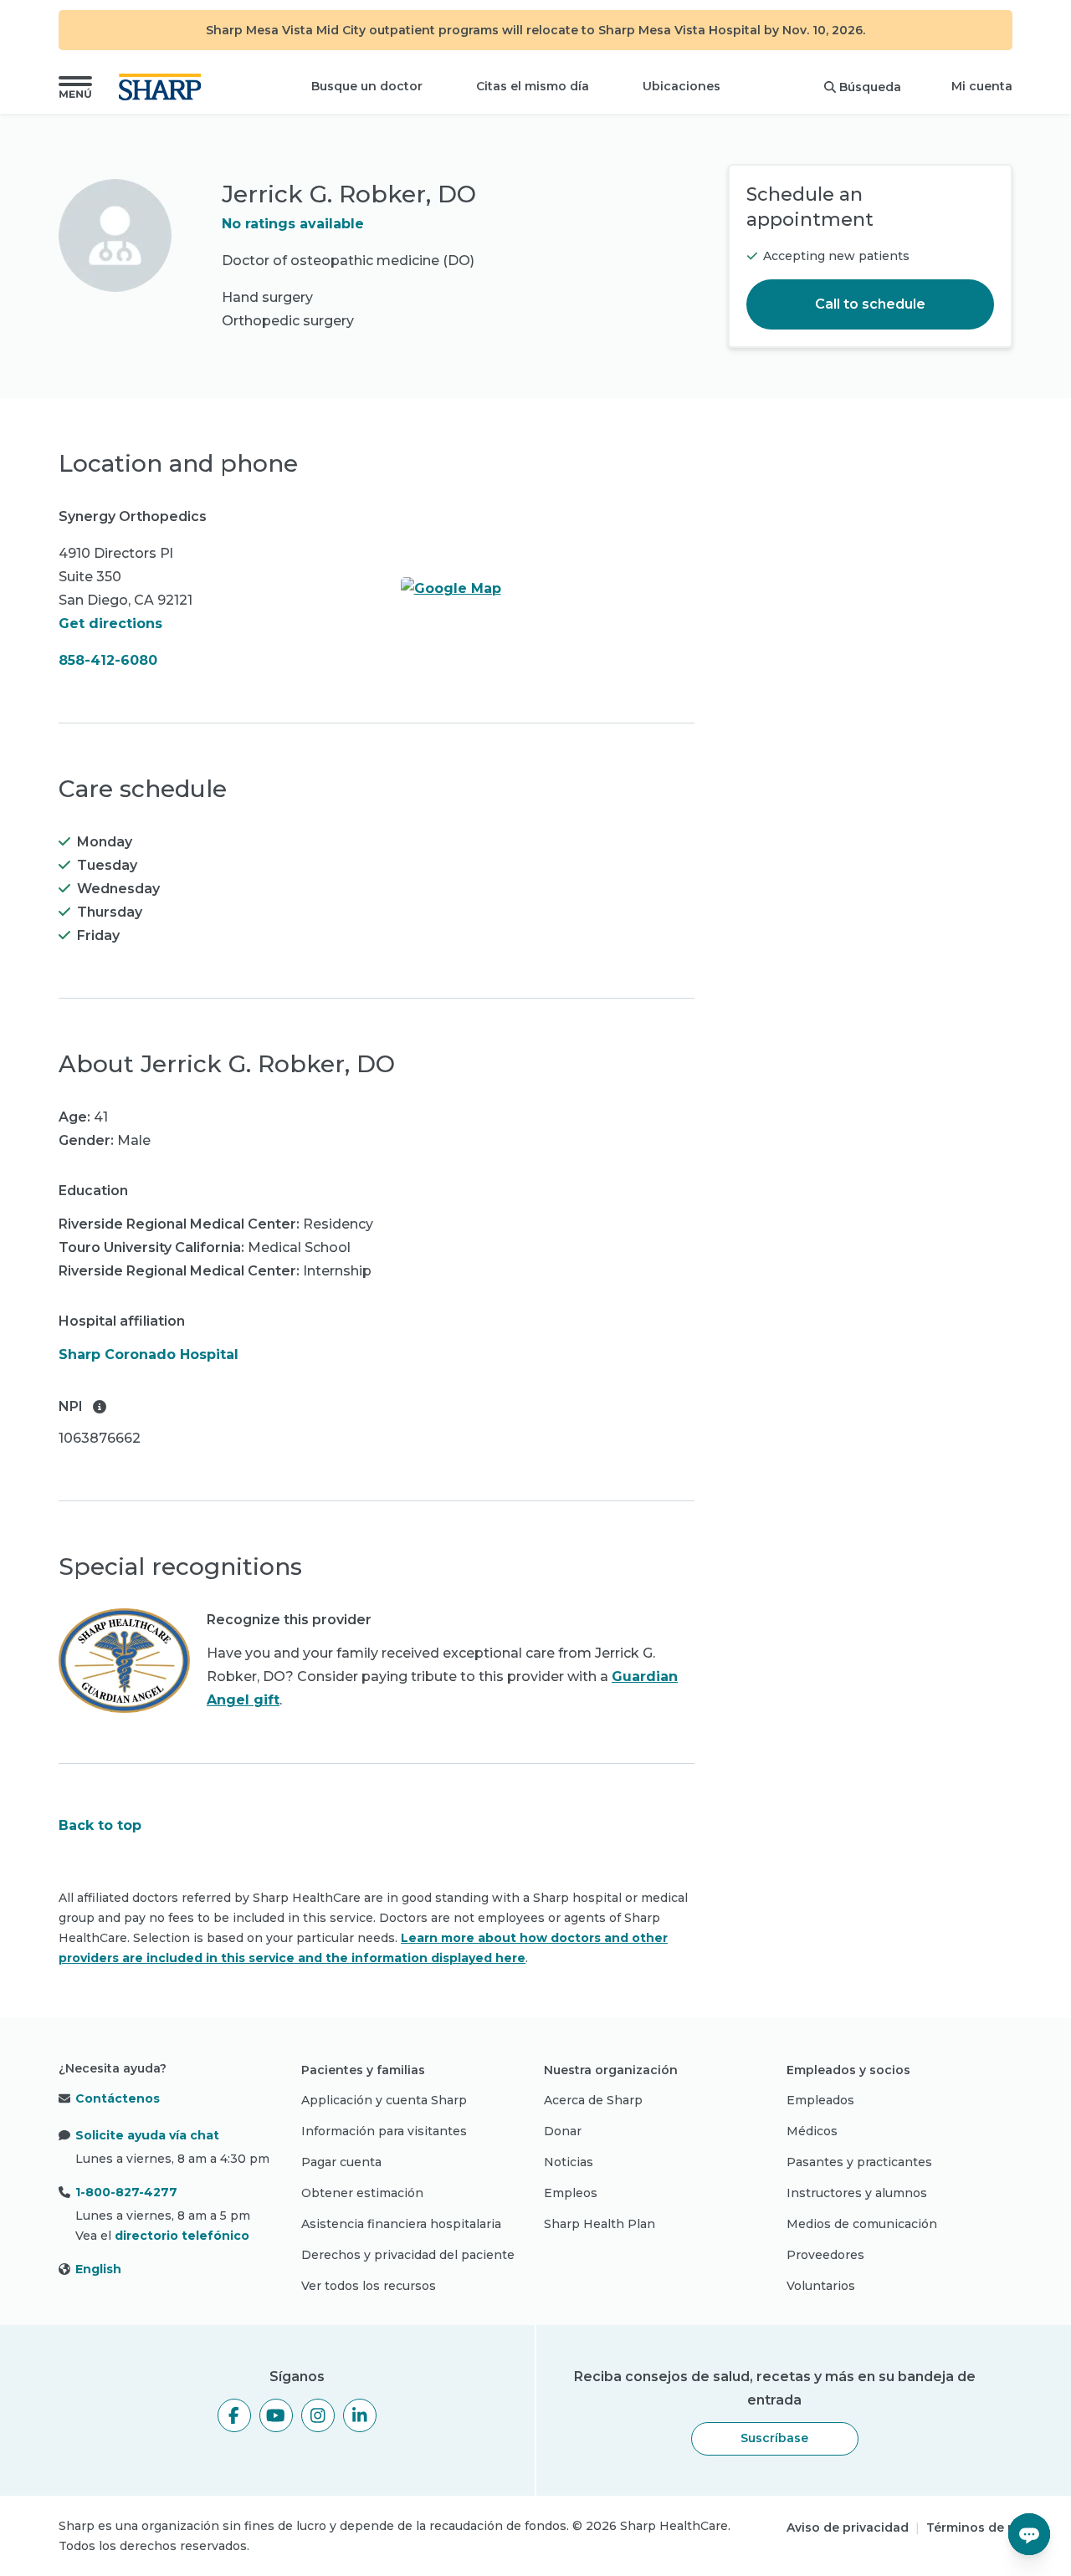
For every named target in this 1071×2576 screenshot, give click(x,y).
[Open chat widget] (1029, 2534)
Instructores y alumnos (857, 2193)
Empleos (571, 2193)
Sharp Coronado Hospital (149, 1354)
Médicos (812, 2131)
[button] (75, 87)
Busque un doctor (367, 86)
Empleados (820, 2100)
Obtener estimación (362, 2193)
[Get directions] (548, 589)
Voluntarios (821, 2286)
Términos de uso (978, 2527)
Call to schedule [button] (870, 304)
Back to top (100, 1825)
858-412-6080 (108, 660)
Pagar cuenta (341, 2162)
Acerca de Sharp (593, 2100)
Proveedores (825, 2255)
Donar (563, 2131)
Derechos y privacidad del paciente (408, 2255)
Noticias (569, 2162)
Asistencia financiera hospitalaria (401, 2224)
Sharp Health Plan (600, 2224)
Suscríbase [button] (774, 2438)
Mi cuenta (982, 86)
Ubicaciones (682, 86)
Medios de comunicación (862, 2224)
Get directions (110, 624)
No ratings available (293, 224)
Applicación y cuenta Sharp (384, 2100)
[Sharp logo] (163, 87)
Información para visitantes (384, 2131)
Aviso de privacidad (848, 2527)
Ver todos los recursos (369, 2286)
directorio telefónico (182, 2236)
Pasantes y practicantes (859, 2162)
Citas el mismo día (533, 86)
